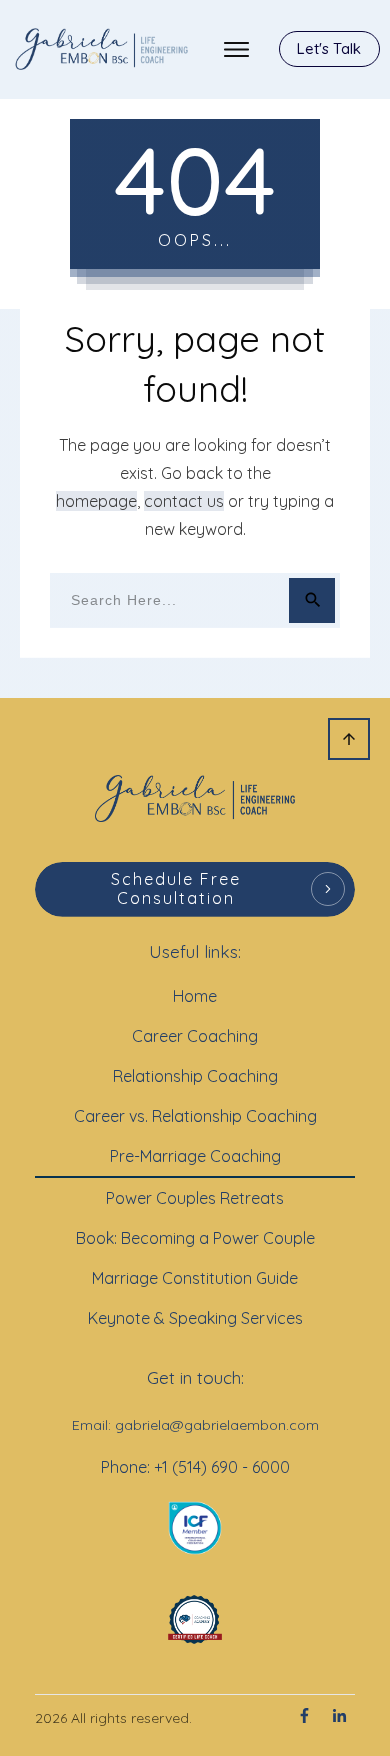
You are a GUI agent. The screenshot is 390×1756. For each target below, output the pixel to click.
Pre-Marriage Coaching (195, 1156)
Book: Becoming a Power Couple (195, 1238)
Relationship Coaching (195, 1076)
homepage (96, 501)
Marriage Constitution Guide (195, 1278)
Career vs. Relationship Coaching (195, 1116)
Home (195, 996)
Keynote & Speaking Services (195, 1318)
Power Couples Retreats (195, 1198)
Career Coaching (195, 1036)
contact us (184, 501)
